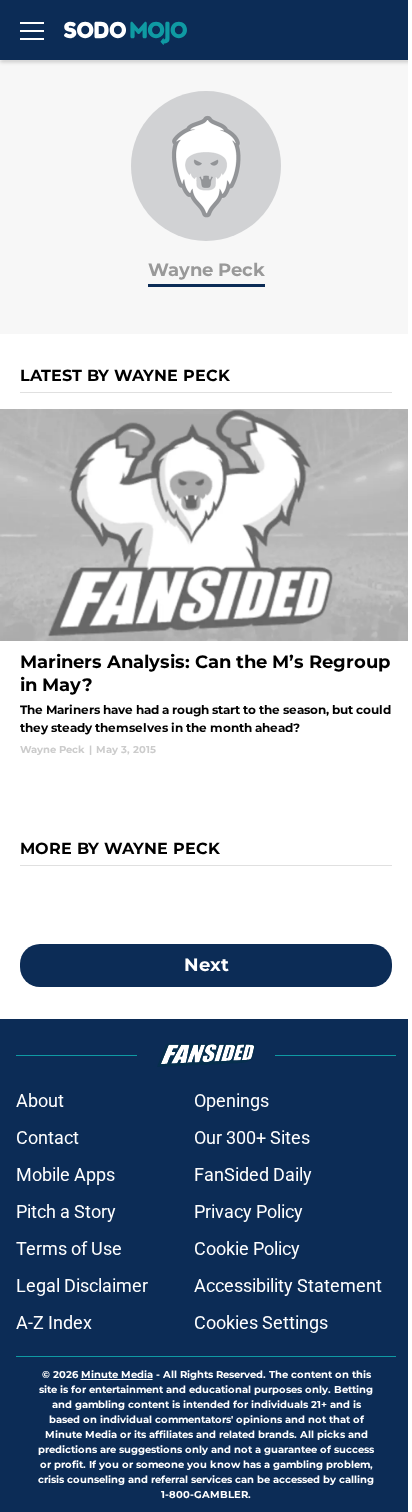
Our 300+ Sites (252, 1137)
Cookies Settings (261, 1322)
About (40, 1100)
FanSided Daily (253, 1174)
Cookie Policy (247, 1248)
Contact (47, 1137)
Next (206, 965)
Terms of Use (69, 1248)
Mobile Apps (65, 1174)
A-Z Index (54, 1322)
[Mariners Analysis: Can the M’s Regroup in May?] (206, 583)
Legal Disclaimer (82, 1285)
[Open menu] (32, 30)
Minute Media (117, 1374)
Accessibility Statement (288, 1285)
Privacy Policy (248, 1211)
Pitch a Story (66, 1211)
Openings (231, 1100)
